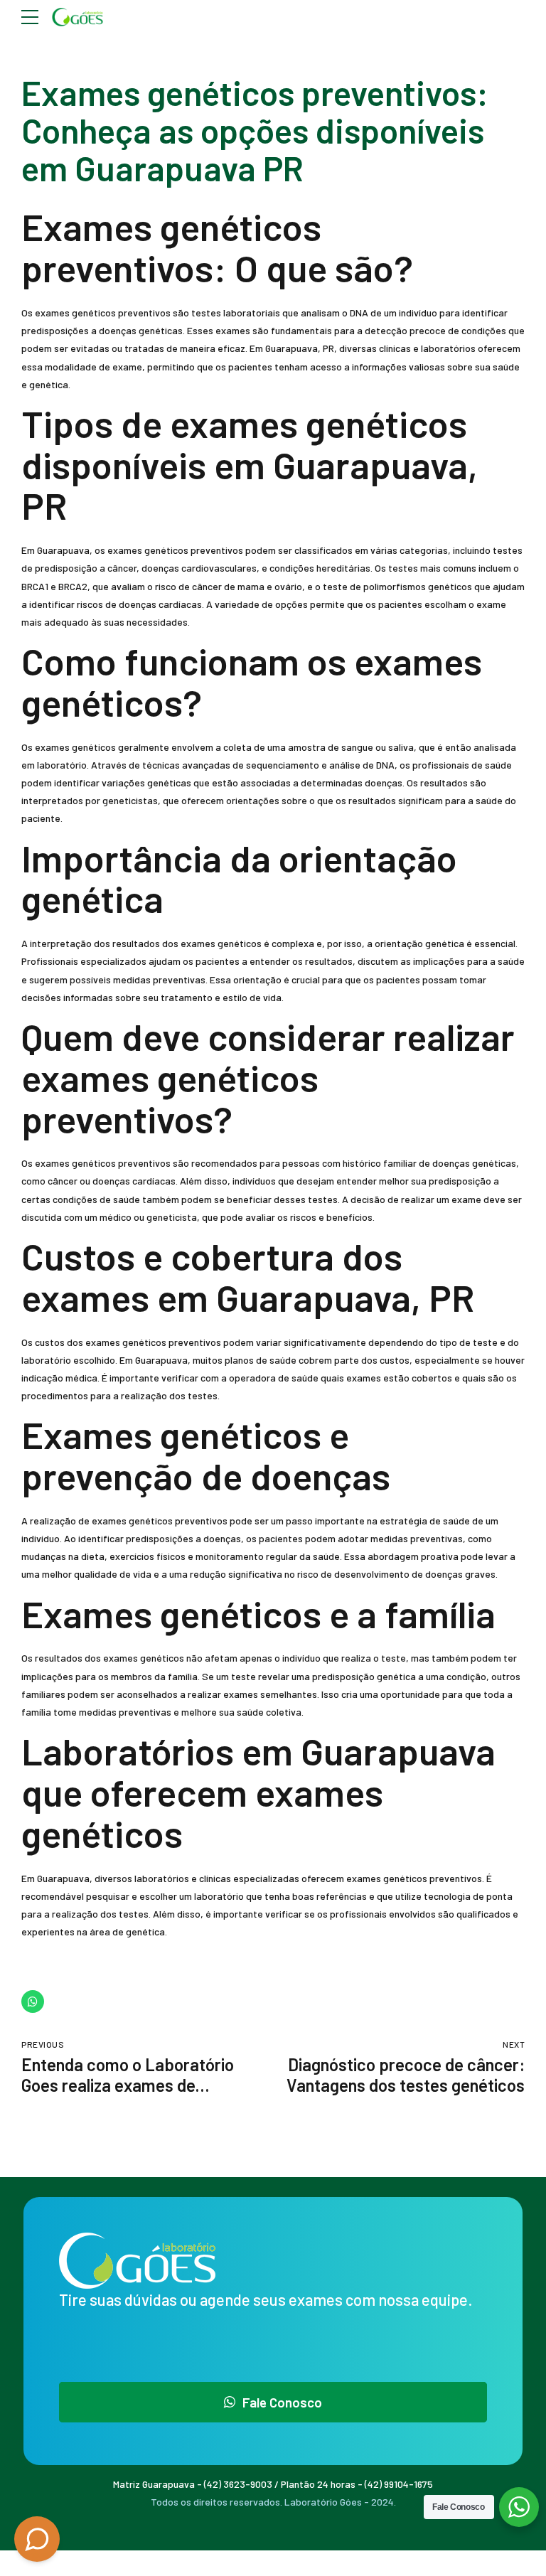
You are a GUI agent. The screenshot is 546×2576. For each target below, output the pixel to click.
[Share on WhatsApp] (33, 2002)
